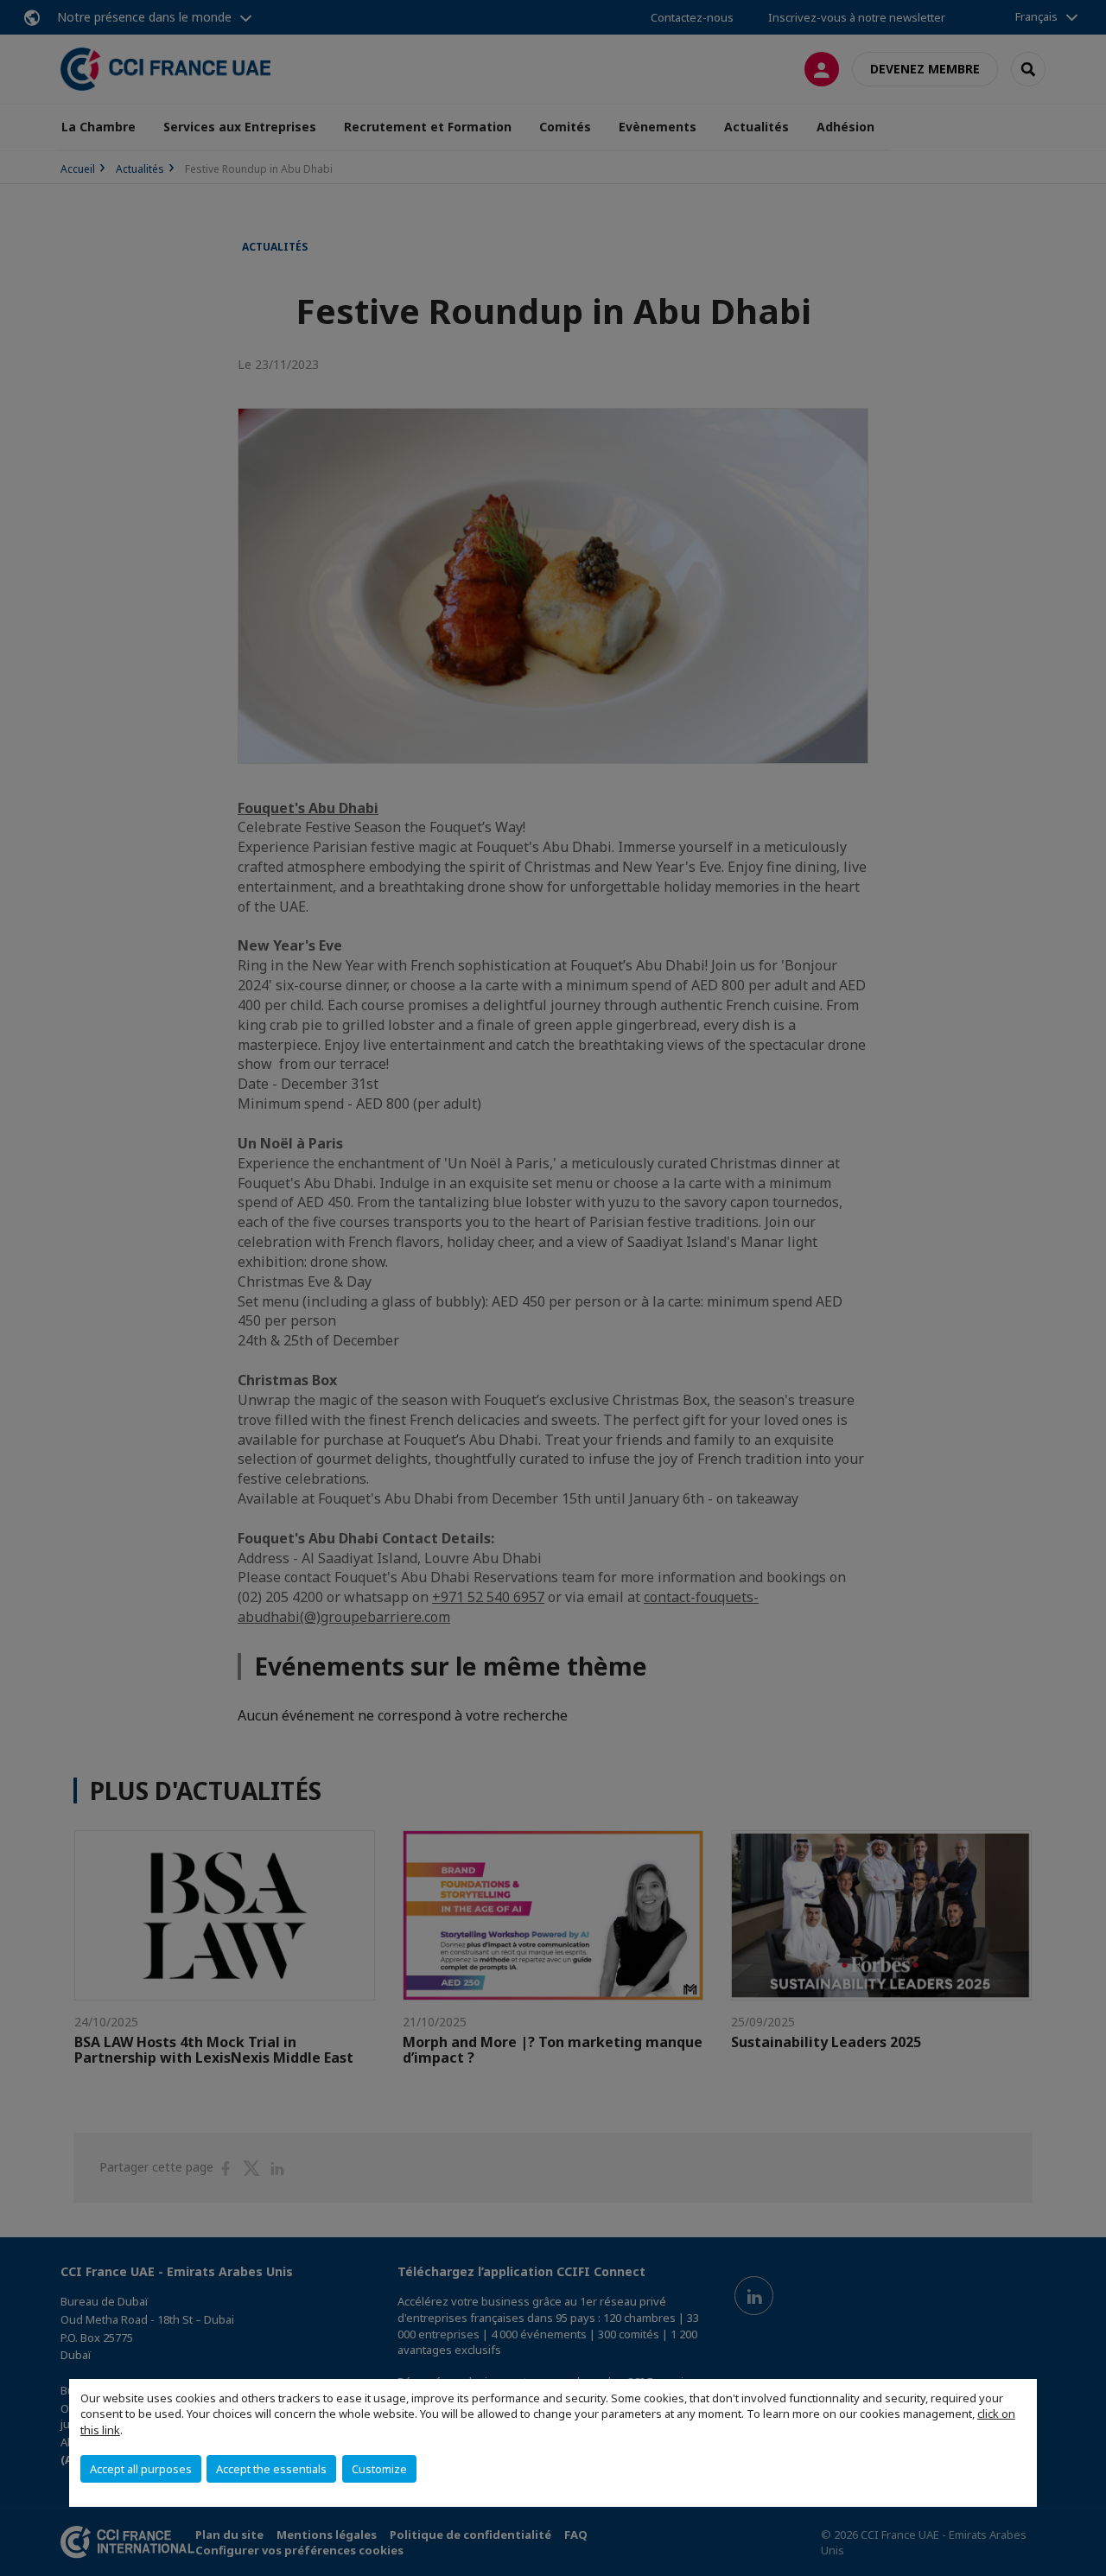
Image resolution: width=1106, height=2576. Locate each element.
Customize (379, 2469)
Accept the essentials (271, 2469)
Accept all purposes (141, 2469)
